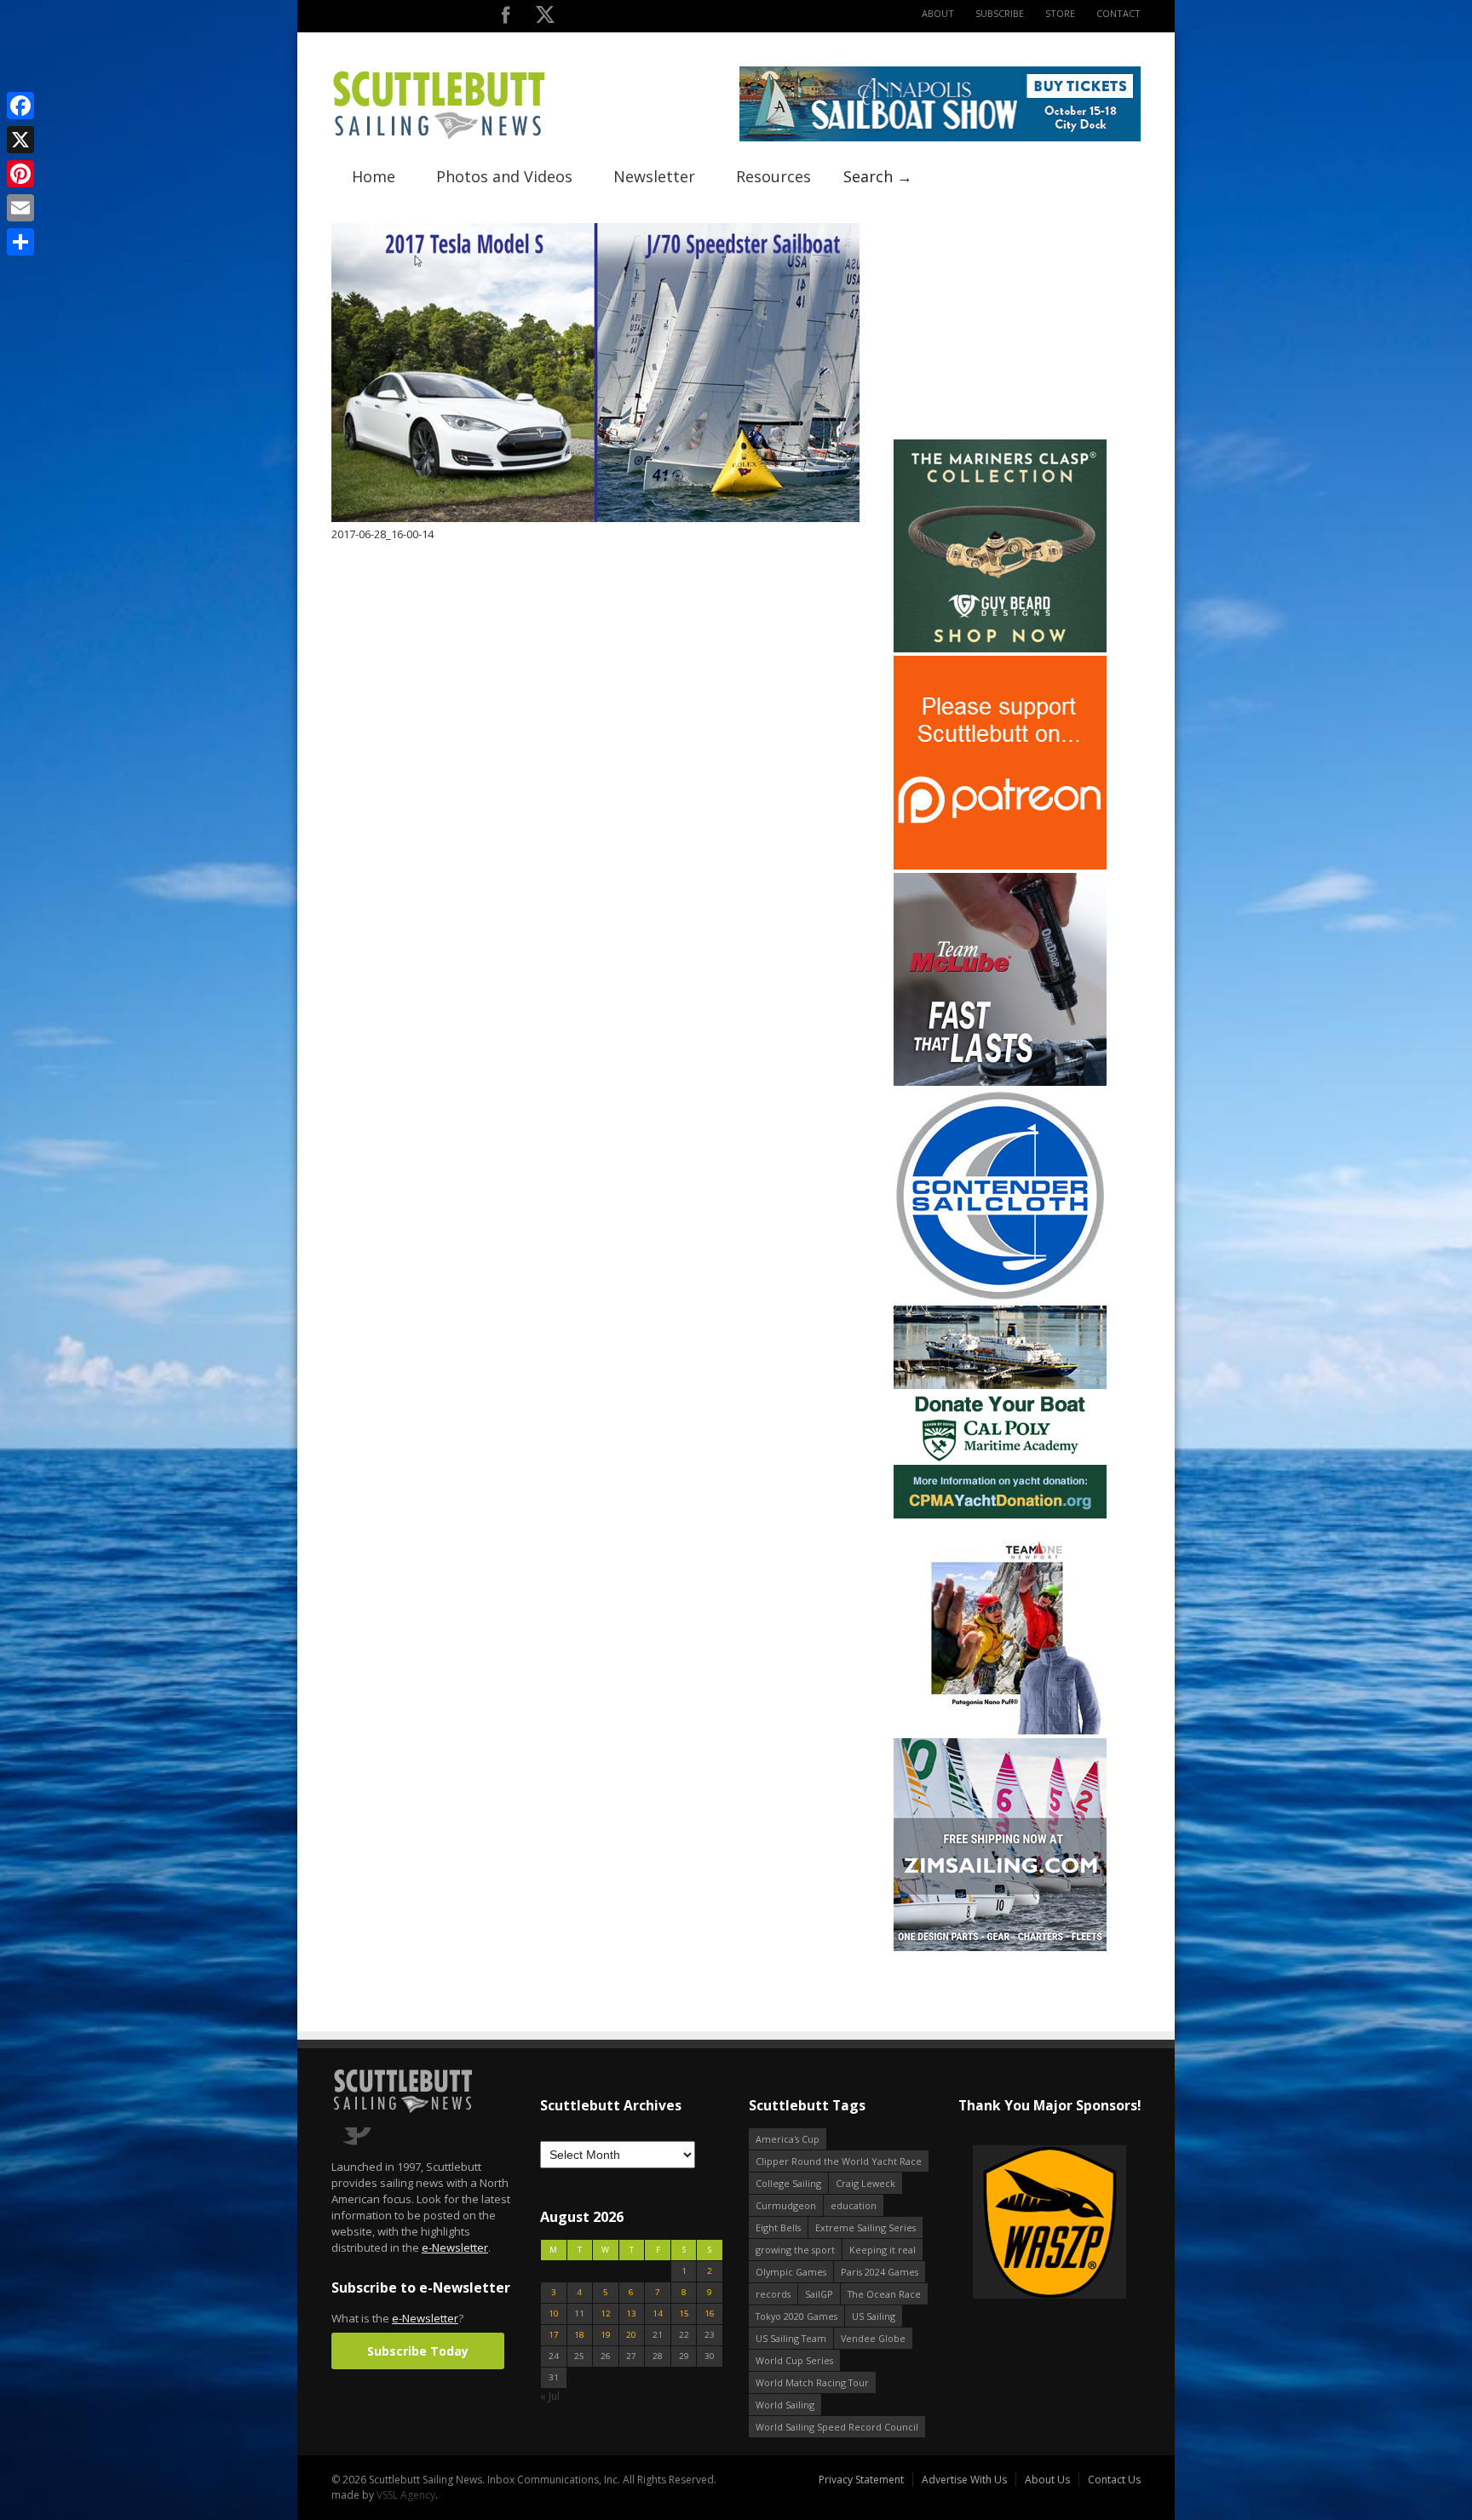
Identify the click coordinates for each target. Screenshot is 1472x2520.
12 (606, 2313)
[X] (20, 140)
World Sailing (785, 2405)
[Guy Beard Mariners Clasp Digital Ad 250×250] (1000, 649)
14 (658, 2313)
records (773, 2294)
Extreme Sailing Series (865, 2227)
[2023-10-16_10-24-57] (1115, 2223)
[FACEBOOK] (506, 18)
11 (579, 2313)
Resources (773, 176)
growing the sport (795, 2250)
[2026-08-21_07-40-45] (940, 138)
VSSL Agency (406, 2495)
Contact (1118, 13)
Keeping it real (883, 2250)
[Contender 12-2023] (1000, 1298)
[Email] (20, 208)
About (938, 13)
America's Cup (788, 2139)
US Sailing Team (791, 2338)
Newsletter (654, 176)
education (854, 2205)
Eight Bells (778, 2227)
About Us (1047, 2480)
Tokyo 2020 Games (796, 2316)
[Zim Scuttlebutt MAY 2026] (1000, 1947)
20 (631, 2335)
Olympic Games (791, 2272)
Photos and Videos (504, 176)
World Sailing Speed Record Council (837, 2427)
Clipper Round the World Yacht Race (839, 2161)
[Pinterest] (20, 174)
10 (554, 2313)
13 (631, 2313)
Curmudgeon (786, 2205)
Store (1060, 13)
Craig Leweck (865, 2183)
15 (684, 2313)
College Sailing (788, 2183)
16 (710, 2313)
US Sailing (874, 2316)
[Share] (20, 242)
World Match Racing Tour (812, 2382)
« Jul (550, 2396)
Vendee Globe (873, 2338)
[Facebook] (20, 106)
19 (606, 2335)
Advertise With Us (964, 2480)
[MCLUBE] (1000, 1082)
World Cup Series (794, 2360)
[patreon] (1000, 866)
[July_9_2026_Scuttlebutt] (1000, 1515)
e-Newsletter (455, 2247)
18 (579, 2335)
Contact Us (1114, 2480)
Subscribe (1000, 13)
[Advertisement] (1000, 330)
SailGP (819, 2294)
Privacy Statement (861, 2480)
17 (554, 2335)
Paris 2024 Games (880, 2272)
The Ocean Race (884, 2294)
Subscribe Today (418, 2351)
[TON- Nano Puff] (1000, 1731)
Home (374, 176)
